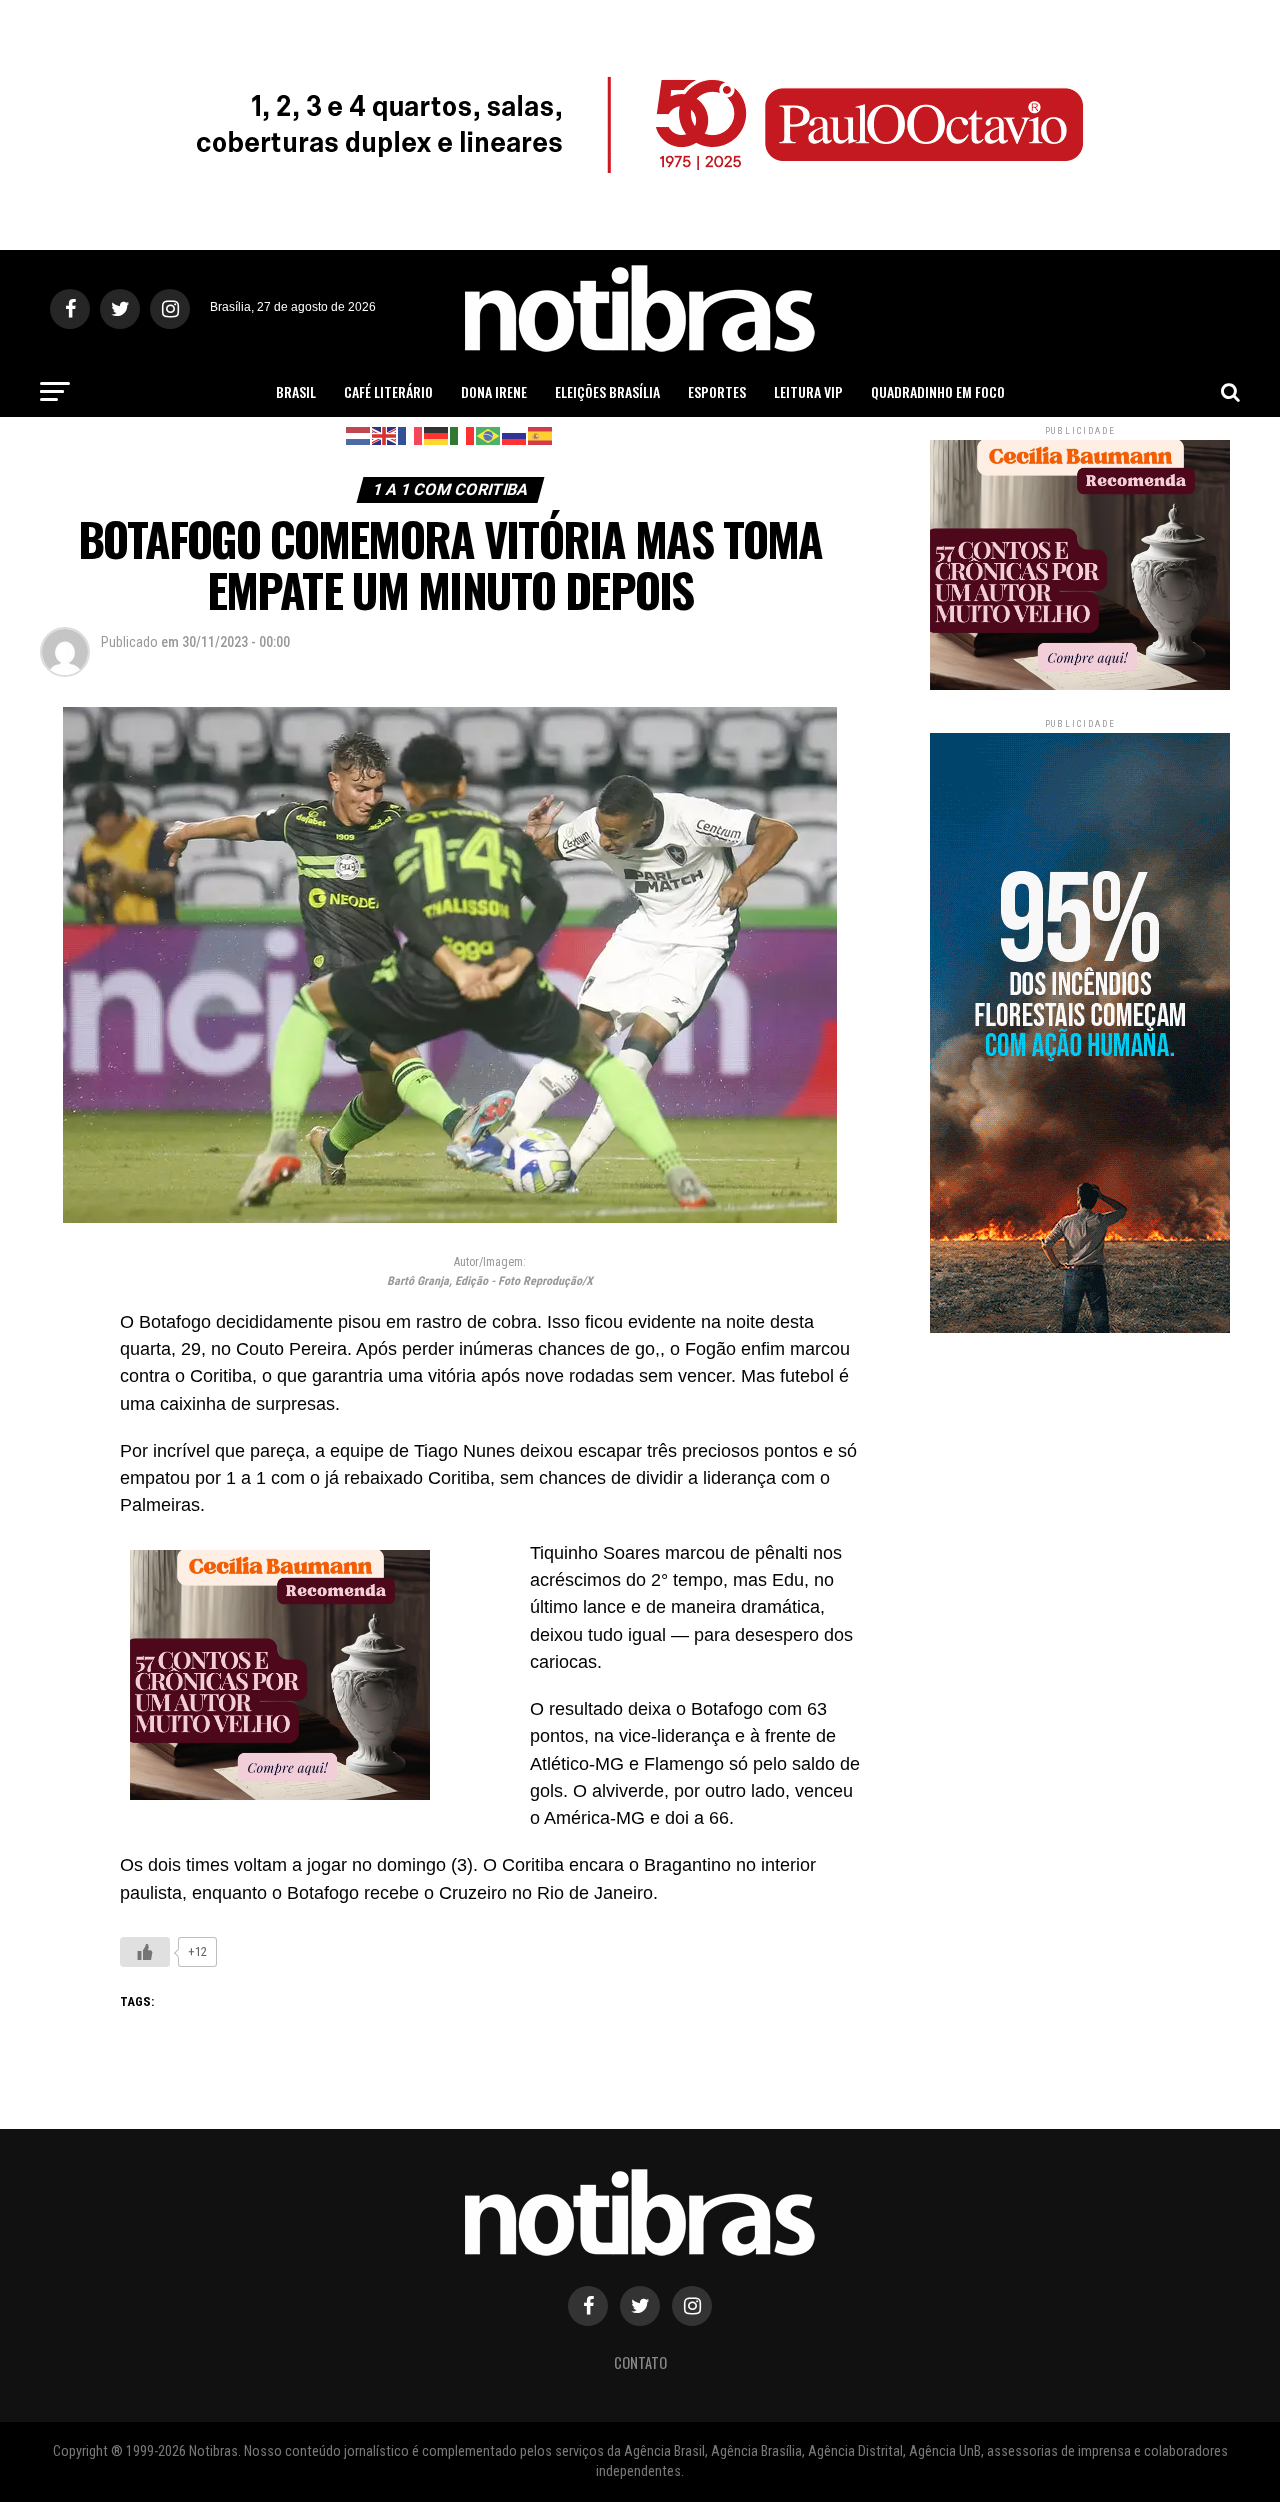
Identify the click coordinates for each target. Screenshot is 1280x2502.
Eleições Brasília (607, 391)
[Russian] (515, 434)
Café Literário (388, 391)
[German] (437, 434)
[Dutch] (359, 434)
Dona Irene (494, 391)
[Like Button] (145, 1952)
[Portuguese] (489, 434)
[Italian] (463, 434)
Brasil (296, 391)
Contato (640, 2362)
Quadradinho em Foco (938, 391)
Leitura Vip (808, 391)
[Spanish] (541, 434)
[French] (411, 434)
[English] (385, 434)
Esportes (717, 391)
